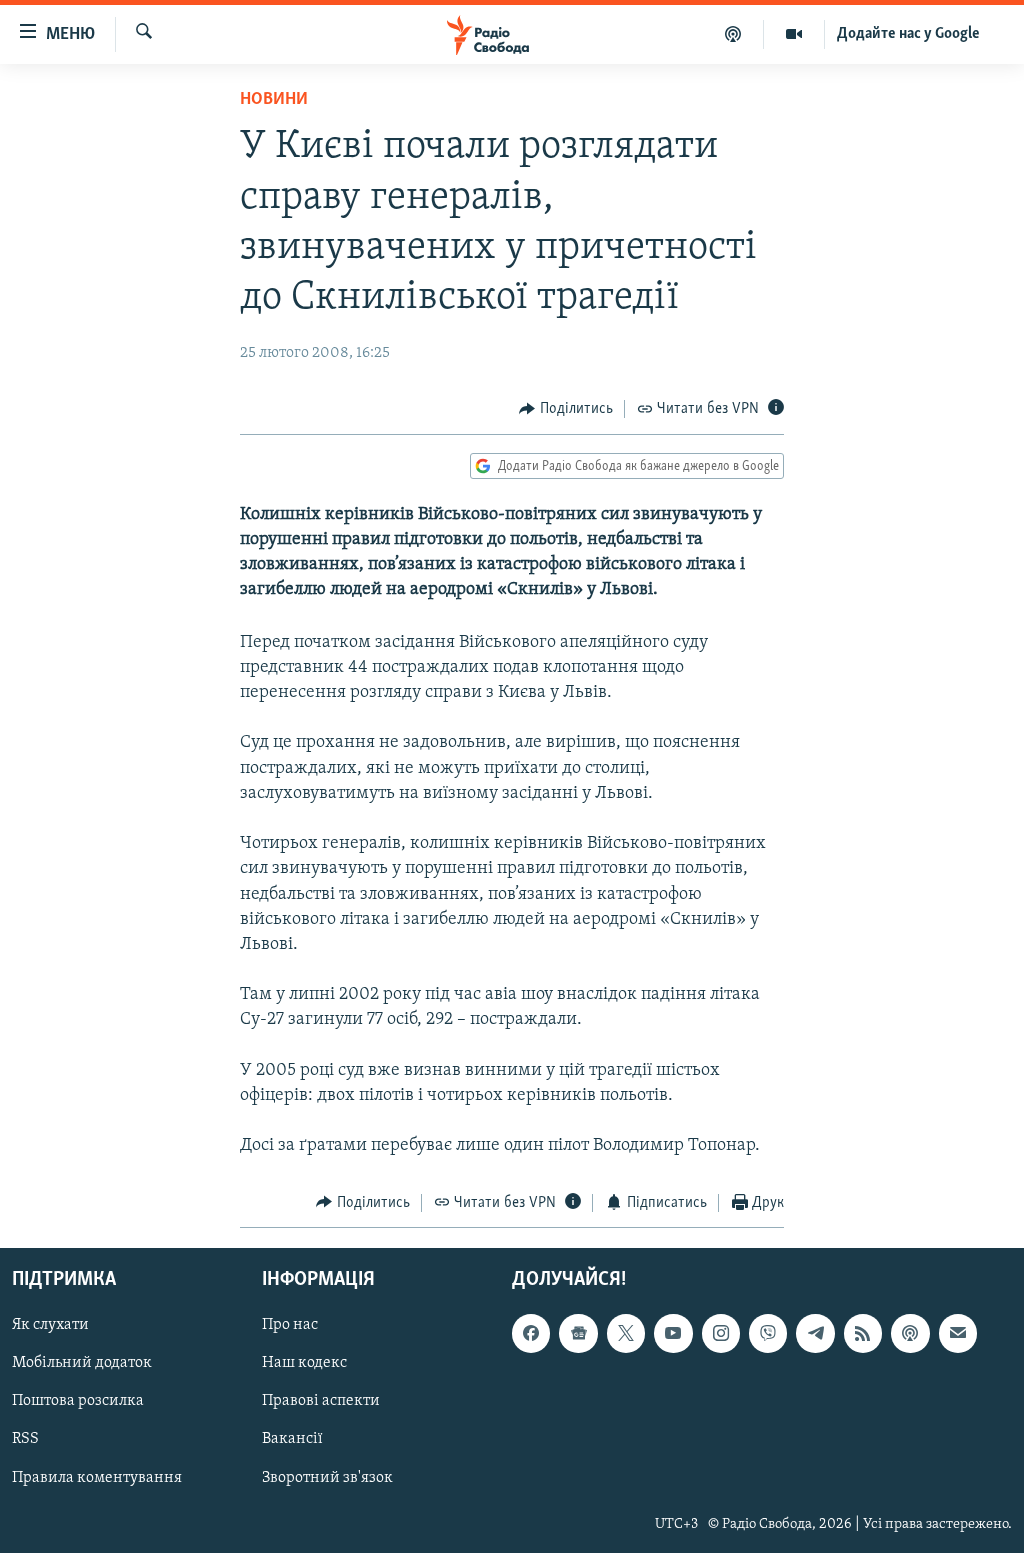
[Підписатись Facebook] (531, 1333)
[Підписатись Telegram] (815, 1333)
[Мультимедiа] (794, 34)
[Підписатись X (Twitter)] (626, 1333)
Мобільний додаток (82, 1363)
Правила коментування (97, 1478)
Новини (274, 100)
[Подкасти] (733, 34)
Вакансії (292, 1440)
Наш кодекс (304, 1363)
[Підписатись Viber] (768, 1333)
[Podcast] (910, 1333)
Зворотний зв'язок (327, 1478)
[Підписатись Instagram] (721, 1333)
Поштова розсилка (78, 1402)
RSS (25, 1440)
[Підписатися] (958, 1333)
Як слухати (50, 1325)
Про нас (290, 1325)
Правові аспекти (321, 1402)
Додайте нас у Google (908, 34)
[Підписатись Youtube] (673, 1333)
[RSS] (863, 1333)
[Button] (566, 409)
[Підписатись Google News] (578, 1333)
